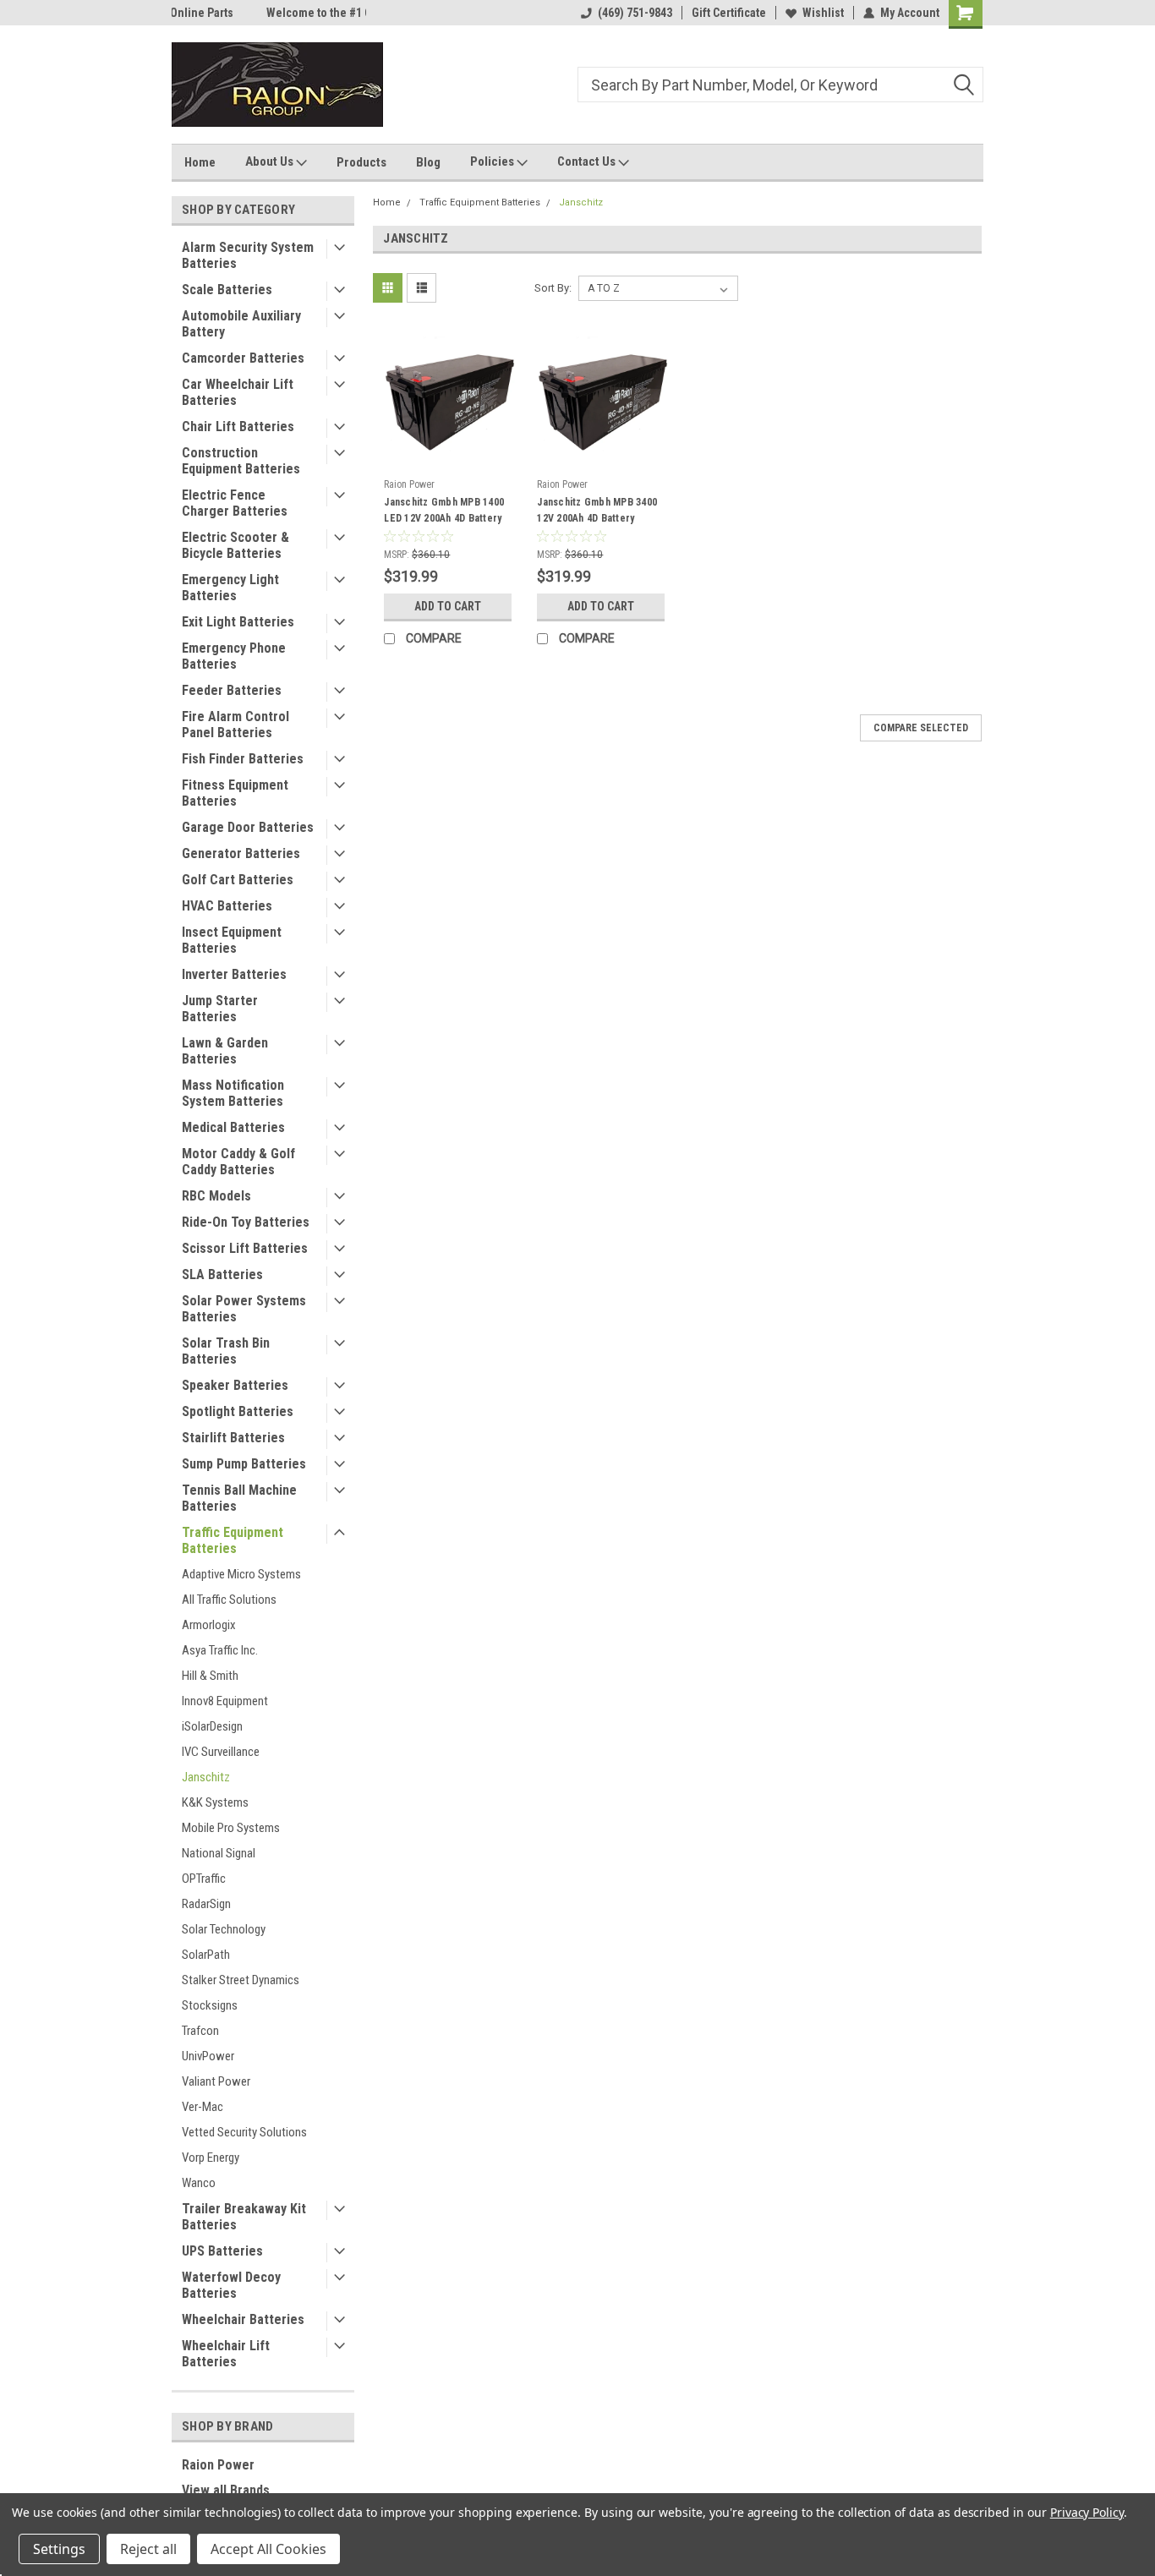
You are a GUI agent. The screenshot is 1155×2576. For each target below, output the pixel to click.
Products (361, 162)
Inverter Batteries (234, 974)
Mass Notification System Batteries (233, 1093)
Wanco (199, 2183)
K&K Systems (215, 1802)
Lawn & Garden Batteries (225, 1051)
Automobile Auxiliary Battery (241, 324)
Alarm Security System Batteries (248, 255)
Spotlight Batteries (238, 1411)
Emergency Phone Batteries (234, 656)
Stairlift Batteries (233, 1438)
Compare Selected (921, 728)
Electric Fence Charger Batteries (235, 503)
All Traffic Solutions (229, 1600)
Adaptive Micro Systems (241, 1574)
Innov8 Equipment (225, 1701)
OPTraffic (204, 1879)
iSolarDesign (212, 1726)
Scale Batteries (227, 290)
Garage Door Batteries (248, 827)
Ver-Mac (203, 2107)
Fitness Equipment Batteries (235, 793)
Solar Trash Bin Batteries (226, 1351)
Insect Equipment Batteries (232, 940)
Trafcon (200, 2031)
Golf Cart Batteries (238, 880)
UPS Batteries (222, 2251)
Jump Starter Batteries (220, 1009)
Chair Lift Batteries (238, 427)
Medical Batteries (233, 1127)
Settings (59, 2549)
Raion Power (218, 2465)
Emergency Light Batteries (230, 588)
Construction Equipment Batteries (241, 461)
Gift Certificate (729, 13)
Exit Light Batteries (238, 622)
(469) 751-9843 (635, 13)
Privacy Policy (1087, 2512)
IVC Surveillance (221, 1752)
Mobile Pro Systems (231, 1828)
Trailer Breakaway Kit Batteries (244, 2217)
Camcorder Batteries (243, 358)
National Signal (219, 1853)
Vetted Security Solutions (244, 2132)
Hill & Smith (210, 1676)
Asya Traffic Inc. (220, 1650)
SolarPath (206, 1955)
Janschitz (206, 1777)
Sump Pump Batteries (244, 1464)
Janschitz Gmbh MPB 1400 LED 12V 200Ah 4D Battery (444, 510)
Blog (428, 162)
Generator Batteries (241, 853)
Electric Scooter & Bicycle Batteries (235, 545)
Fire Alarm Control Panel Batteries (235, 725)
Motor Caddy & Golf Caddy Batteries (238, 1162)
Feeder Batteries (232, 690)
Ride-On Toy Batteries (246, 1222)
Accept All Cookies (268, 2549)
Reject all (148, 2549)
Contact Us (588, 161)
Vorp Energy (211, 2158)
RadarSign (206, 1904)
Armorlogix (209, 1625)
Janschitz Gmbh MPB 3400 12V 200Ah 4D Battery (597, 510)
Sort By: (553, 288)
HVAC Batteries (227, 906)
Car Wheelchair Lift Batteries (238, 392)
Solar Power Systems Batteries (244, 1309)
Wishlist (823, 13)
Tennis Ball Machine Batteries (239, 1498)
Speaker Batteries (235, 1385)
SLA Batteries (222, 1274)
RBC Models (216, 1196)
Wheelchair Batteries (243, 2319)
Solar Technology (224, 1929)
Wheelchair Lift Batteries (226, 2354)
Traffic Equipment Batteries (233, 1540)
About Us (271, 161)
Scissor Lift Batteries (245, 1248)
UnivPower (208, 2056)
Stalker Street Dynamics (241, 1980)
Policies (493, 161)
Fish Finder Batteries (243, 759)
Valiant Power (216, 2081)
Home (200, 162)
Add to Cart (448, 606)
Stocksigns (210, 2005)
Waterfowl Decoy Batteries (231, 2285)
